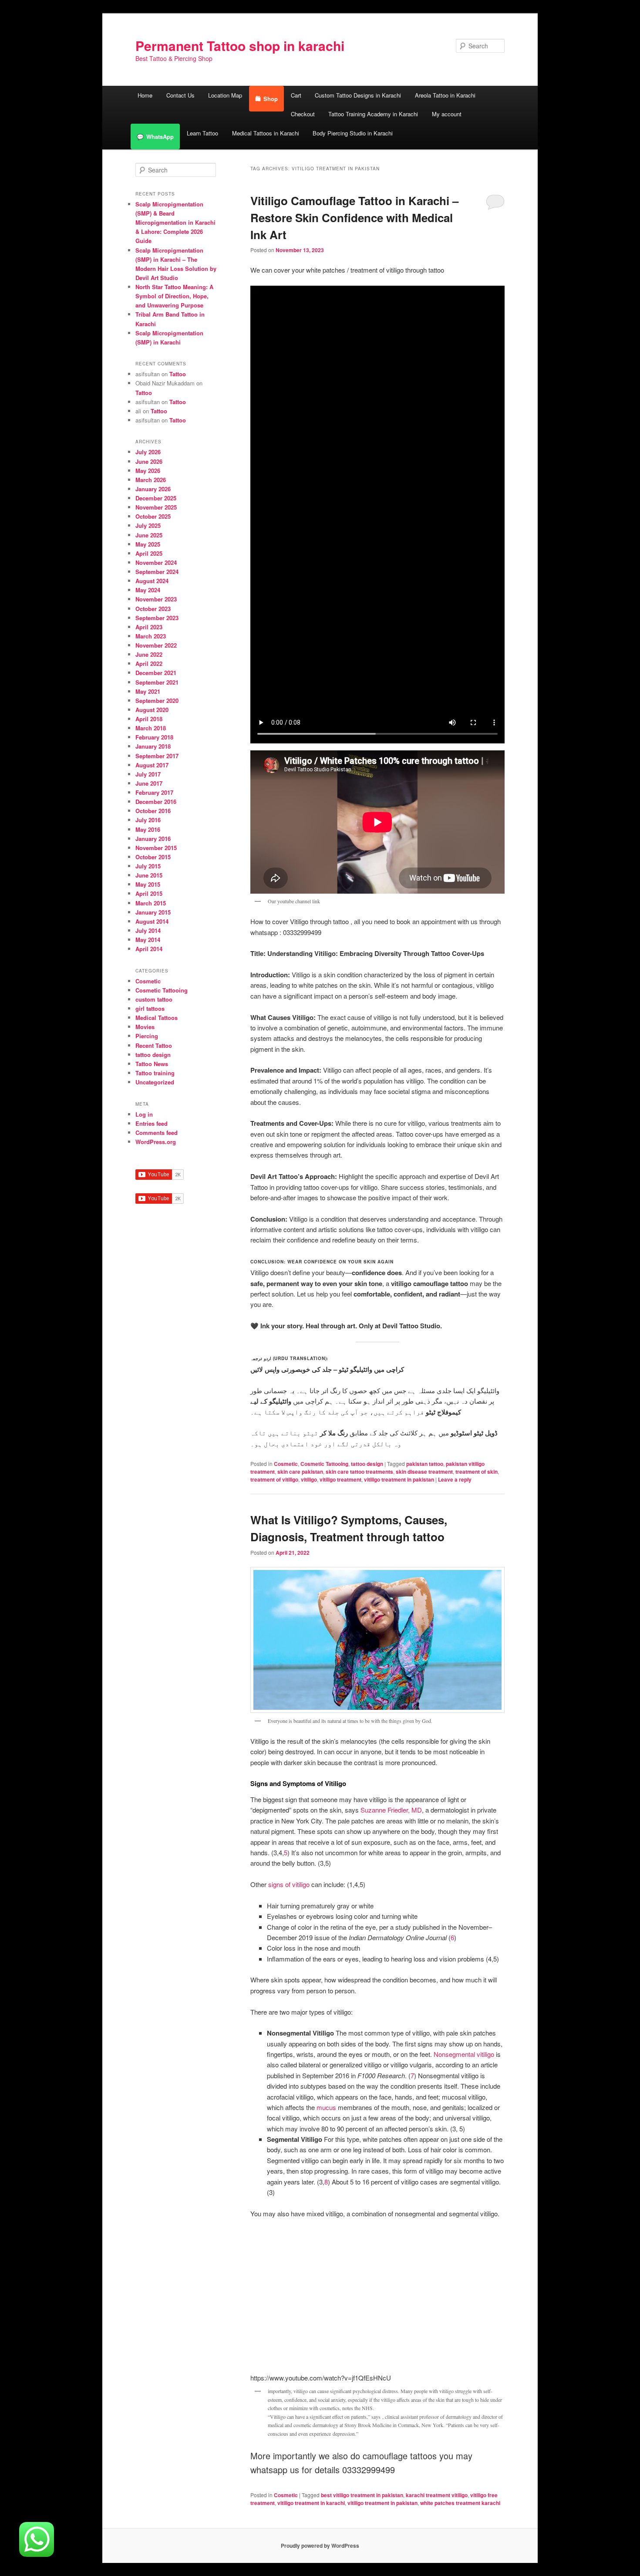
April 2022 (149, 663)
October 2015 (153, 857)
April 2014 (149, 949)
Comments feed (157, 1133)
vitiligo (309, 1479)
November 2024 (156, 562)
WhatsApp (160, 137)
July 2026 (148, 452)
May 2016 (148, 829)
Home (145, 95)
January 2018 (153, 746)
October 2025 (153, 516)
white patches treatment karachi (460, 2503)
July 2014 (148, 930)
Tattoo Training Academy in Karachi (373, 114)
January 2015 (153, 912)
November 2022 (156, 645)
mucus (326, 2107)
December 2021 (156, 673)
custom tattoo (154, 999)
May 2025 (148, 544)
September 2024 (157, 572)
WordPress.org (156, 1142)
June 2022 (149, 654)
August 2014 (152, 921)
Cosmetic (286, 1464)
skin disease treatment (424, 1472)
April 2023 (149, 627)
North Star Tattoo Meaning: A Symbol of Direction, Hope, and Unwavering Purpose (174, 296)
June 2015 (149, 875)
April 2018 (149, 719)
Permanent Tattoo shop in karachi (240, 46)
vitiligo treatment (340, 1479)
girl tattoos (150, 1008)
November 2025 (156, 507)
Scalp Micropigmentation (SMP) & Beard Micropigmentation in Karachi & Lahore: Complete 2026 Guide (175, 223)
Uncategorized (155, 1082)
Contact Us (180, 95)
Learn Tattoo (202, 133)
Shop (271, 99)
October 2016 (153, 811)
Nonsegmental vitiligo (464, 2054)
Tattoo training (155, 1073)
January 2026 (153, 489)
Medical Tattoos (157, 1018)
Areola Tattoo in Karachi (445, 95)
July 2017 (148, 774)
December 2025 (156, 498)
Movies (145, 1027)
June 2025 (149, 535)
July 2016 (148, 820)
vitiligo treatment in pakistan (399, 1479)
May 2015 (148, 884)
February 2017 (154, 792)
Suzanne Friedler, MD (391, 1810)
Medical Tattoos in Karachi (266, 133)
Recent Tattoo (154, 1045)
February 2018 (154, 737)
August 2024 (152, 581)
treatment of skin (477, 1472)
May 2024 (148, 590)
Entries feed (152, 1123)
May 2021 (148, 691)
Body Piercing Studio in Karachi (353, 133)
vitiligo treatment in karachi (311, 2503)
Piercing (147, 1036)
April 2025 (149, 553)
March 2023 (151, 636)
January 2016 (153, 839)
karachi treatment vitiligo (437, 2495)
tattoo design (367, 1464)
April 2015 (149, 893)
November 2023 (156, 599)
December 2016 (156, 802)
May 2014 (148, 940)
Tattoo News (152, 1064)
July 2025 (148, 525)
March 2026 (151, 480)
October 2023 (153, 609)
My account (447, 114)
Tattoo (178, 374)
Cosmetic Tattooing (324, 1464)
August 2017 (152, 765)
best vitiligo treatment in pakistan (362, 2495)
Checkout (303, 114)
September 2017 (157, 756)
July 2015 (148, 866)
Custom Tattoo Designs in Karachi (358, 95)
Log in (144, 1114)
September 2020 (157, 701)
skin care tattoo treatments (359, 1472)
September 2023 (157, 618)
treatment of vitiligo (274, 1479)
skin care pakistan (300, 1472)
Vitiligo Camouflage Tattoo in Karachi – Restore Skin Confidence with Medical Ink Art (354, 218)
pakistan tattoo (425, 1464)
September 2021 (157, 682)
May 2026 (148, 471)
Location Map (225, 95)
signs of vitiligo (289, 1884)
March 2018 (151, 728)
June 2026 (149, 461)
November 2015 (156, 848)
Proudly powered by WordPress (320, 2546)
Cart (296, 95)
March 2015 (151, 903)
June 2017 (149, 783)
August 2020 (152, 710)
